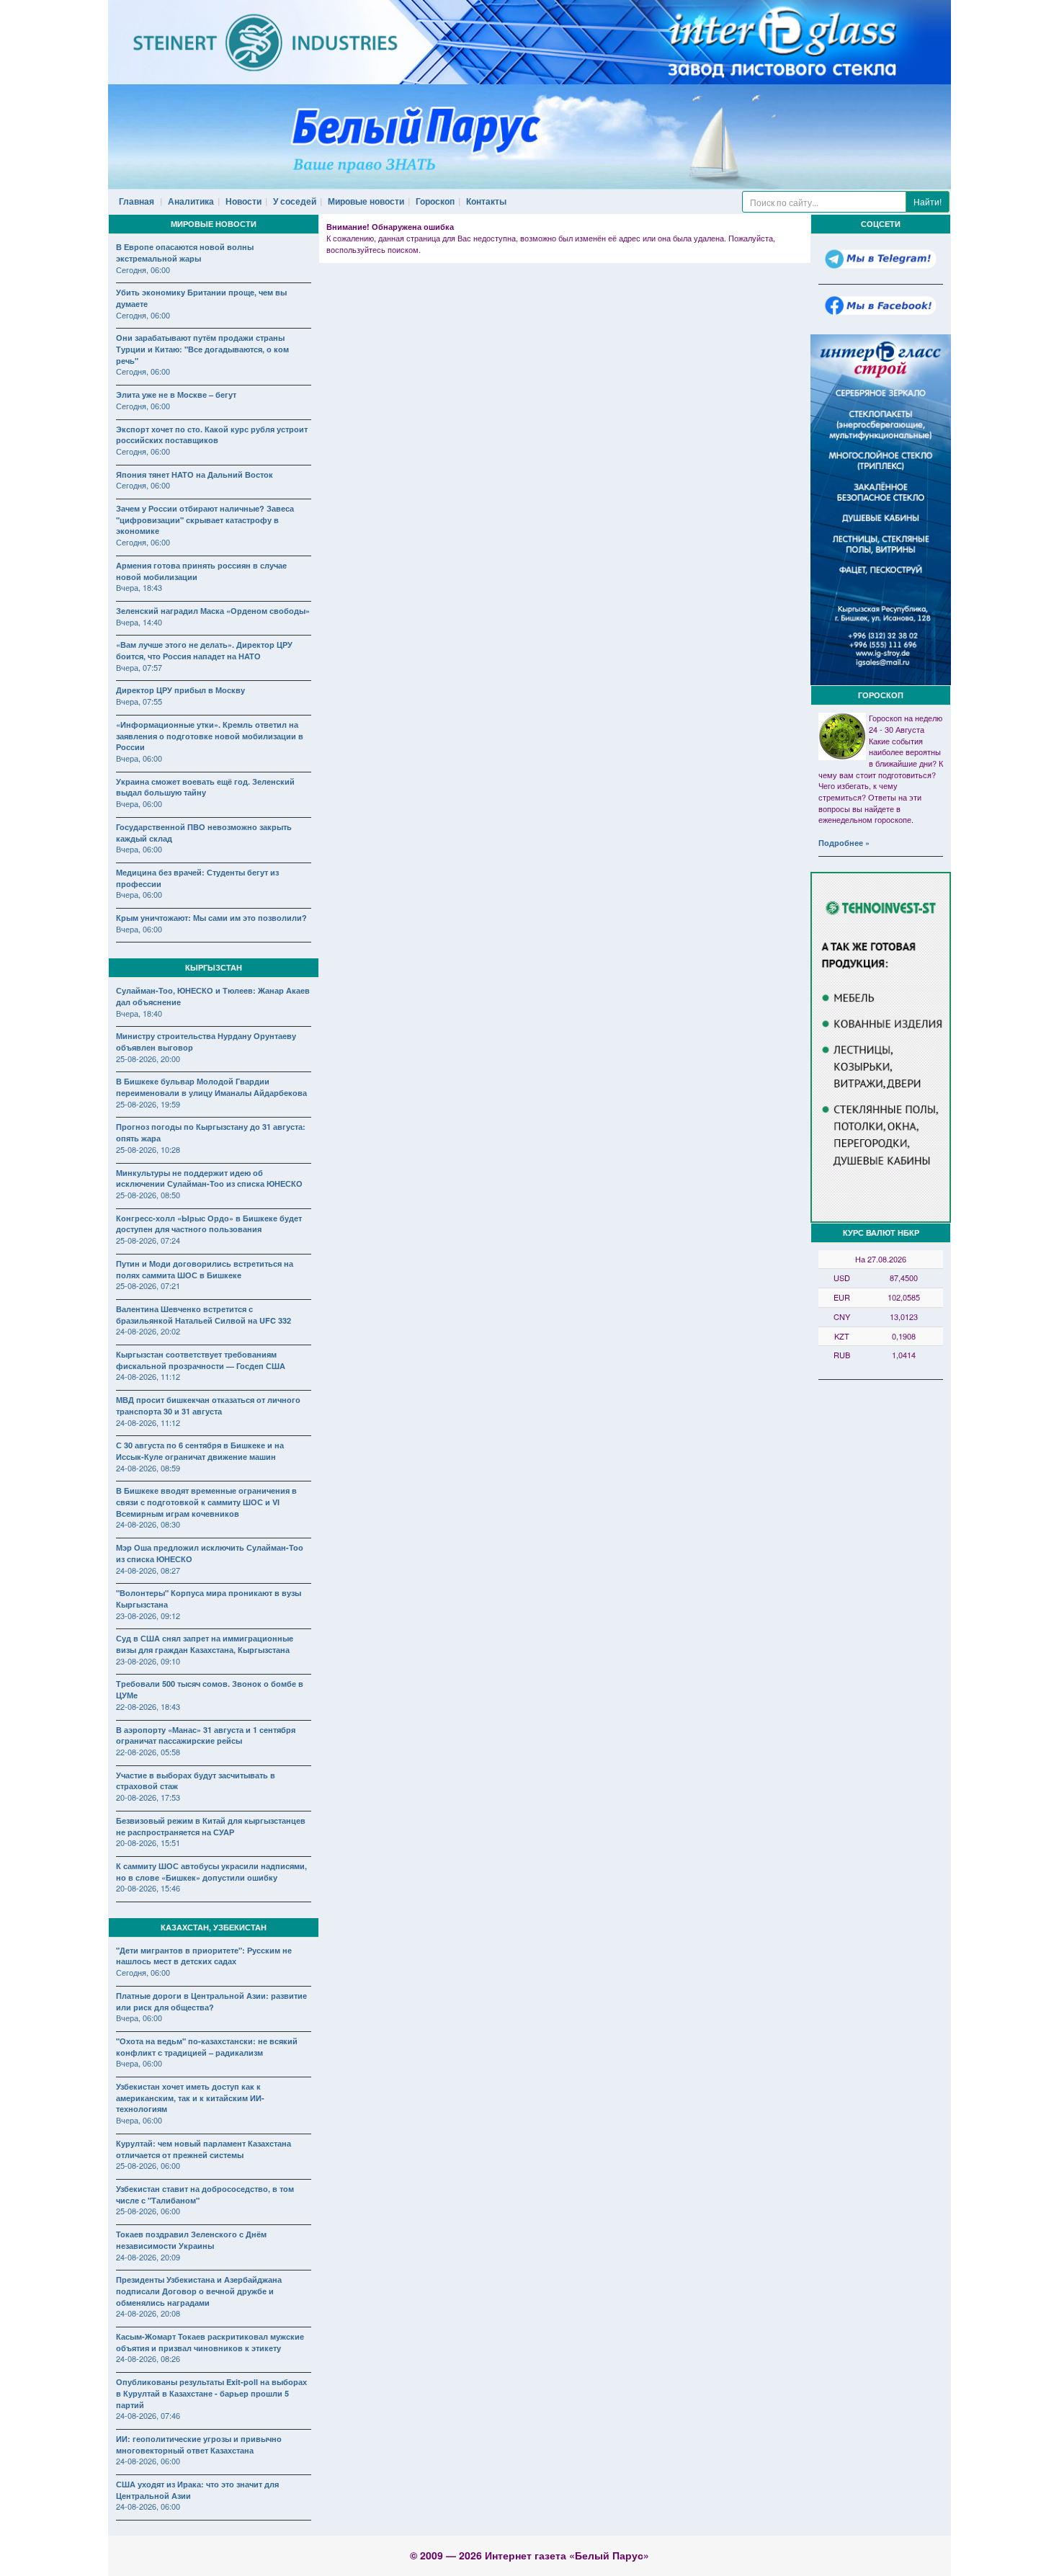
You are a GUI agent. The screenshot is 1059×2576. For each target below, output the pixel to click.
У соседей (295, 201)
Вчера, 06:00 (139, 758)
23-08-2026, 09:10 (148, 1661)
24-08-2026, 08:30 (148, 1524)
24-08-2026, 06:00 (148, 2461)
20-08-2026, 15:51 (148, 1842)
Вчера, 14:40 (139, 622)
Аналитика (191, 201)
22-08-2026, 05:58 (148, 1752)
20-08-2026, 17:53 (148, 1797)
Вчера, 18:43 (139, 587)
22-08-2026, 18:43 (148, 1706)
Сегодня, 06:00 (143, 269)
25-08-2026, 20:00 (148, 1059)
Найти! (928, 201)
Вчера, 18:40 (139, 1013)
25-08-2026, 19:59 (148, 1104)
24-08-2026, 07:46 (148, 2415)
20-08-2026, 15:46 (148, 1888)
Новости (243, 201)
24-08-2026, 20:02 (148, 1331)
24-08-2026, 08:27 (148, 1570)
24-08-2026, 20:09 (148, 2257)
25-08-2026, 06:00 (148, 2165)
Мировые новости (366, 201)
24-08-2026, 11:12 (148, 1376)
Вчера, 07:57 (139, 667)
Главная (137, 201)
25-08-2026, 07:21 (148, 1285)
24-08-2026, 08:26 (148, 2358)
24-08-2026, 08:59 (148, 1468)
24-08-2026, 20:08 (148, 2313)
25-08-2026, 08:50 (148, 1195)
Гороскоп (435, 201)
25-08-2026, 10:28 (148, 1149)
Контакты (486, 201)
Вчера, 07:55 (139, 701)
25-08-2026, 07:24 (148, 1240)
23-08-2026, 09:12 (148, 1615)
